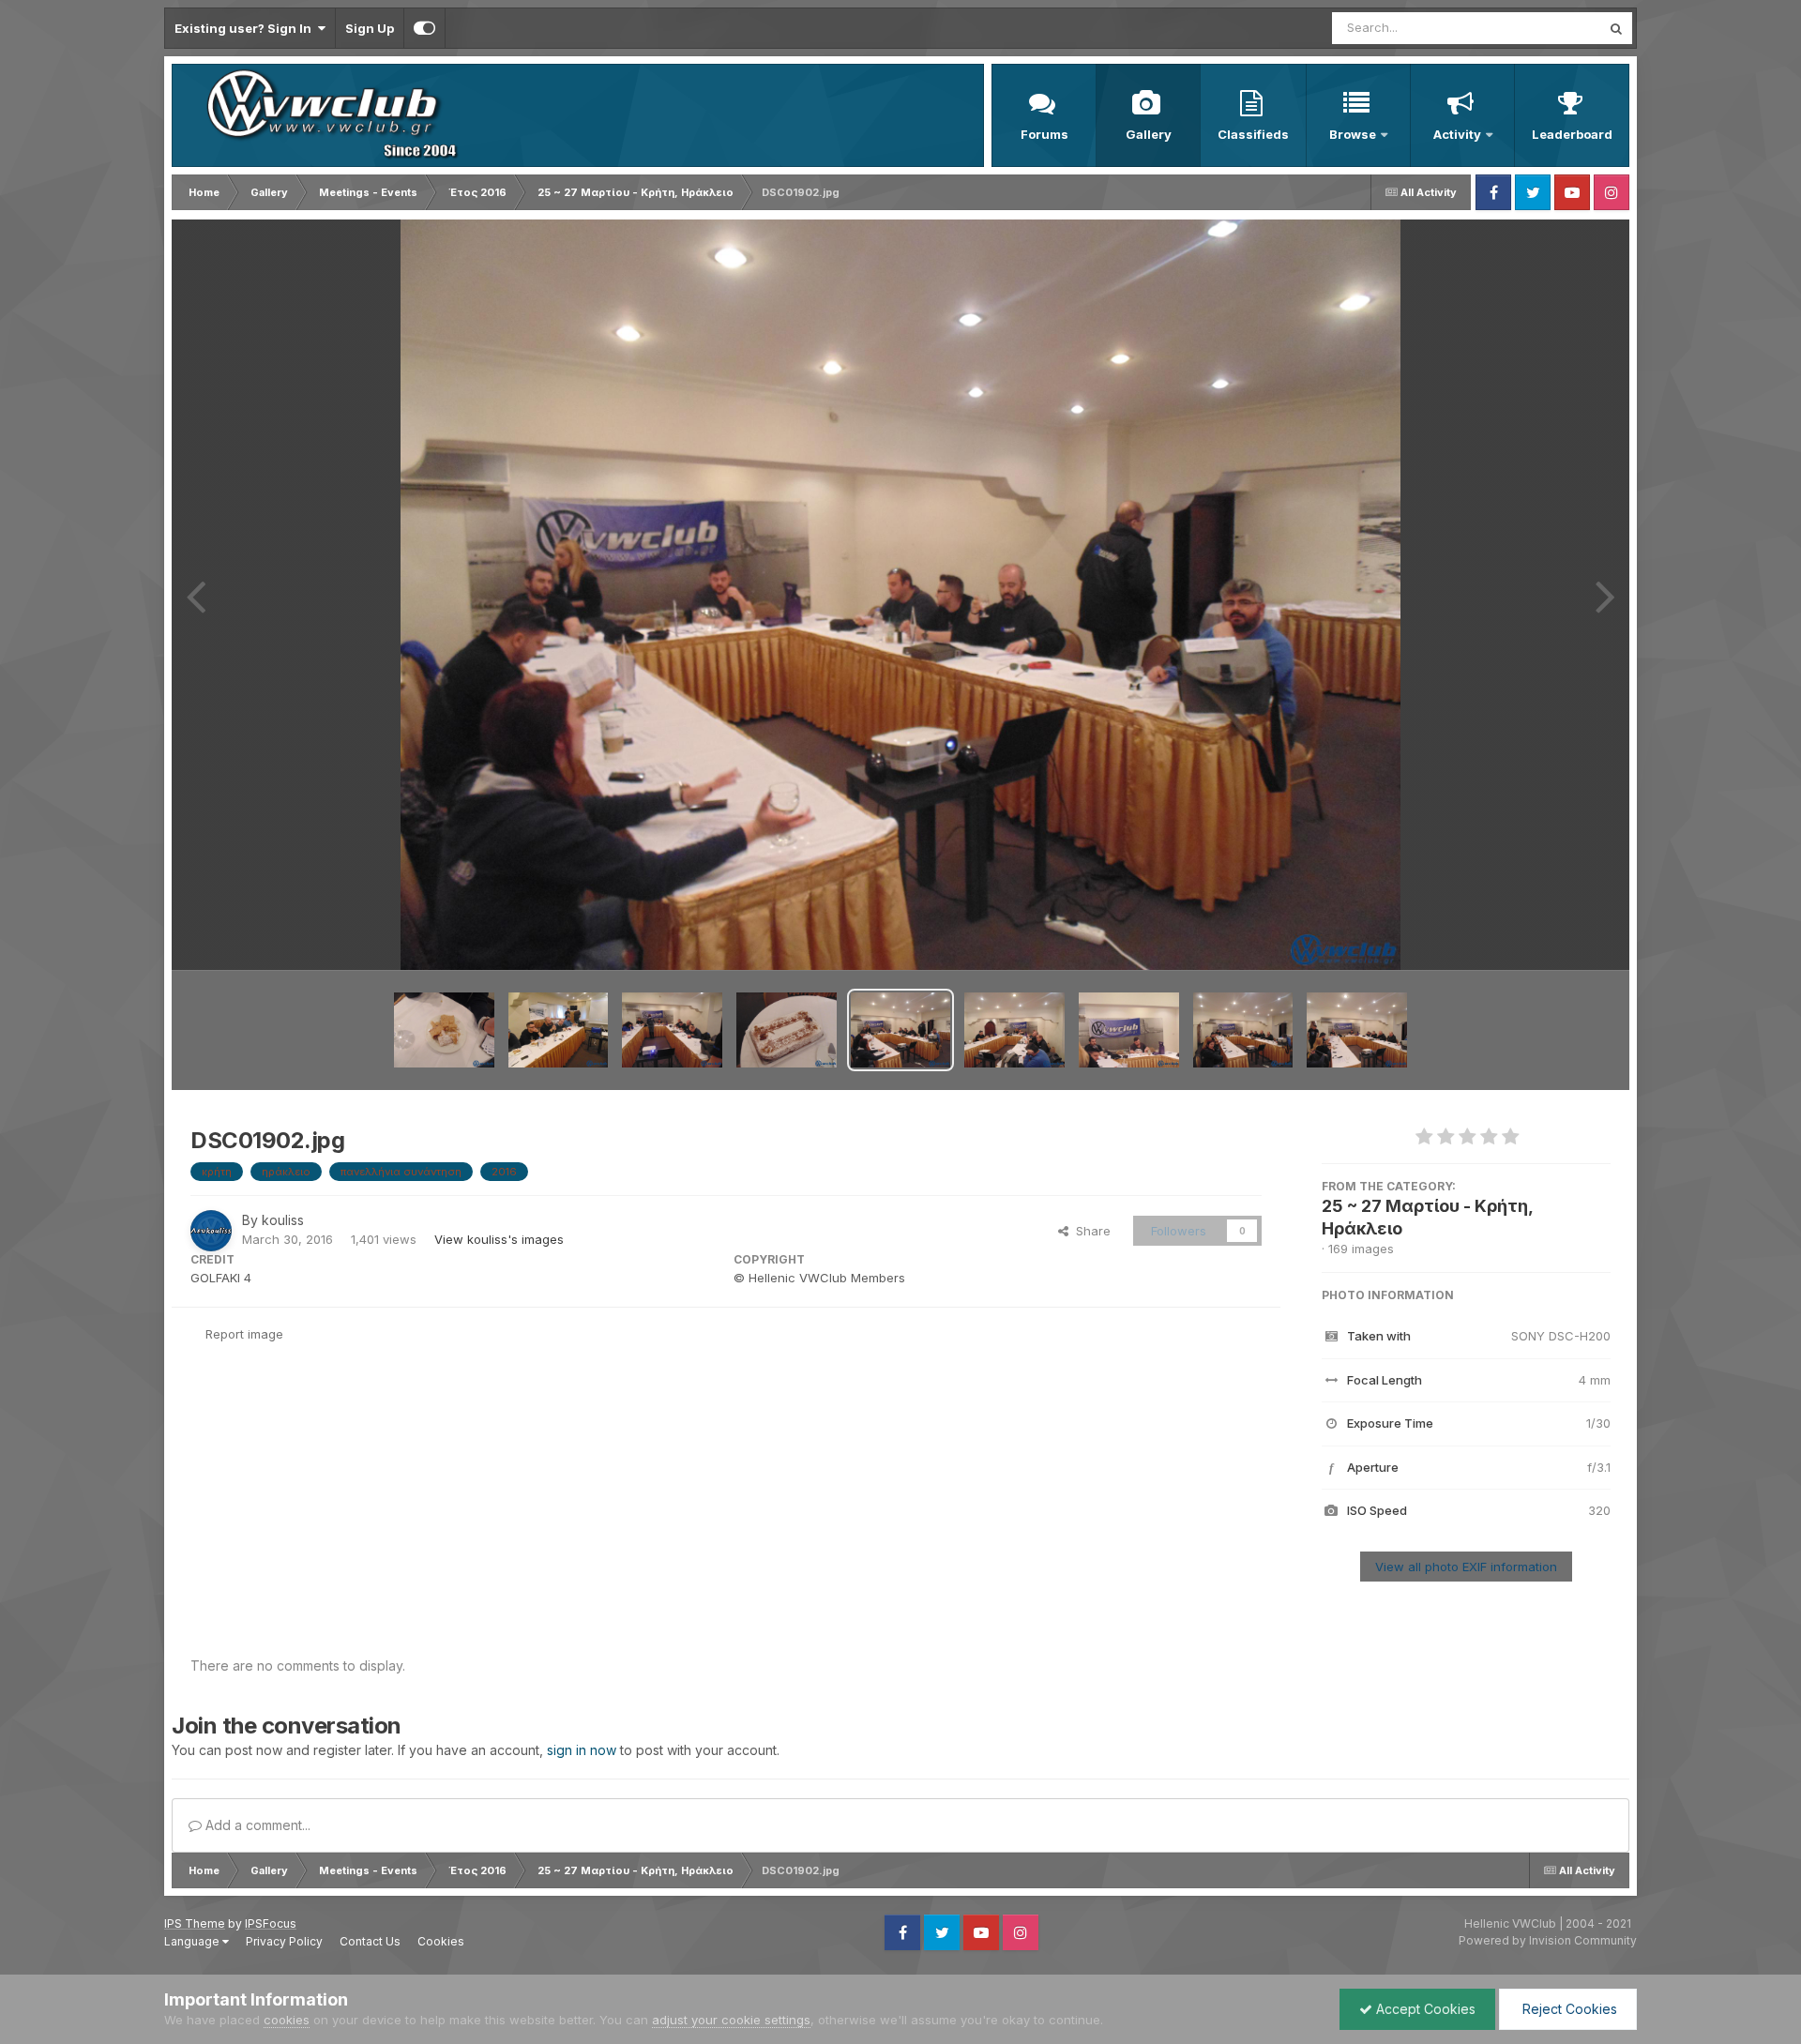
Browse (1353, 134)
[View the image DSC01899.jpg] (1243, 1030)
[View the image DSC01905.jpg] (559, 1030)
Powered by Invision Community (1548, 1940)
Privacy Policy (284, 1941)
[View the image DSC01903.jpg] (787, 1030)
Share (1090, 1231)
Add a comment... (256, 1825)
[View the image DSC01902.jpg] (901, 1030)
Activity (1457, 134)
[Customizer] (424, 28)
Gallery (1149, 134)
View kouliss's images (499, 1239)
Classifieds (1253, 134)
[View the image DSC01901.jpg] (1014, 1030)
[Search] (1616, 28)
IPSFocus (271, 1923)
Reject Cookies (1568, 2009)
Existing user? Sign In (246, 28)
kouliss (283, 1220)
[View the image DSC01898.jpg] (1357, 1030)
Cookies (441, 1941)
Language (193, 1941)
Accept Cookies (1424, 2009)
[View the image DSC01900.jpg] (1129, 1030)
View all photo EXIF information (1466, 1567)
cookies (287, 2020)
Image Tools (1551, 936)
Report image (244, 1334)
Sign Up (370, 28)
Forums (1044, 134)
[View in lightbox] (901, 595)
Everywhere (1542, 28)
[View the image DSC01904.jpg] (672, 1030)
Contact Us (370, 1941)
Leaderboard (1572, 134)
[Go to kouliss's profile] (211, 1231)
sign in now (582, 1750)
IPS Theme (195, 1923)
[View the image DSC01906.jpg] (444, 1030)
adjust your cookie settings (731, 2020)
